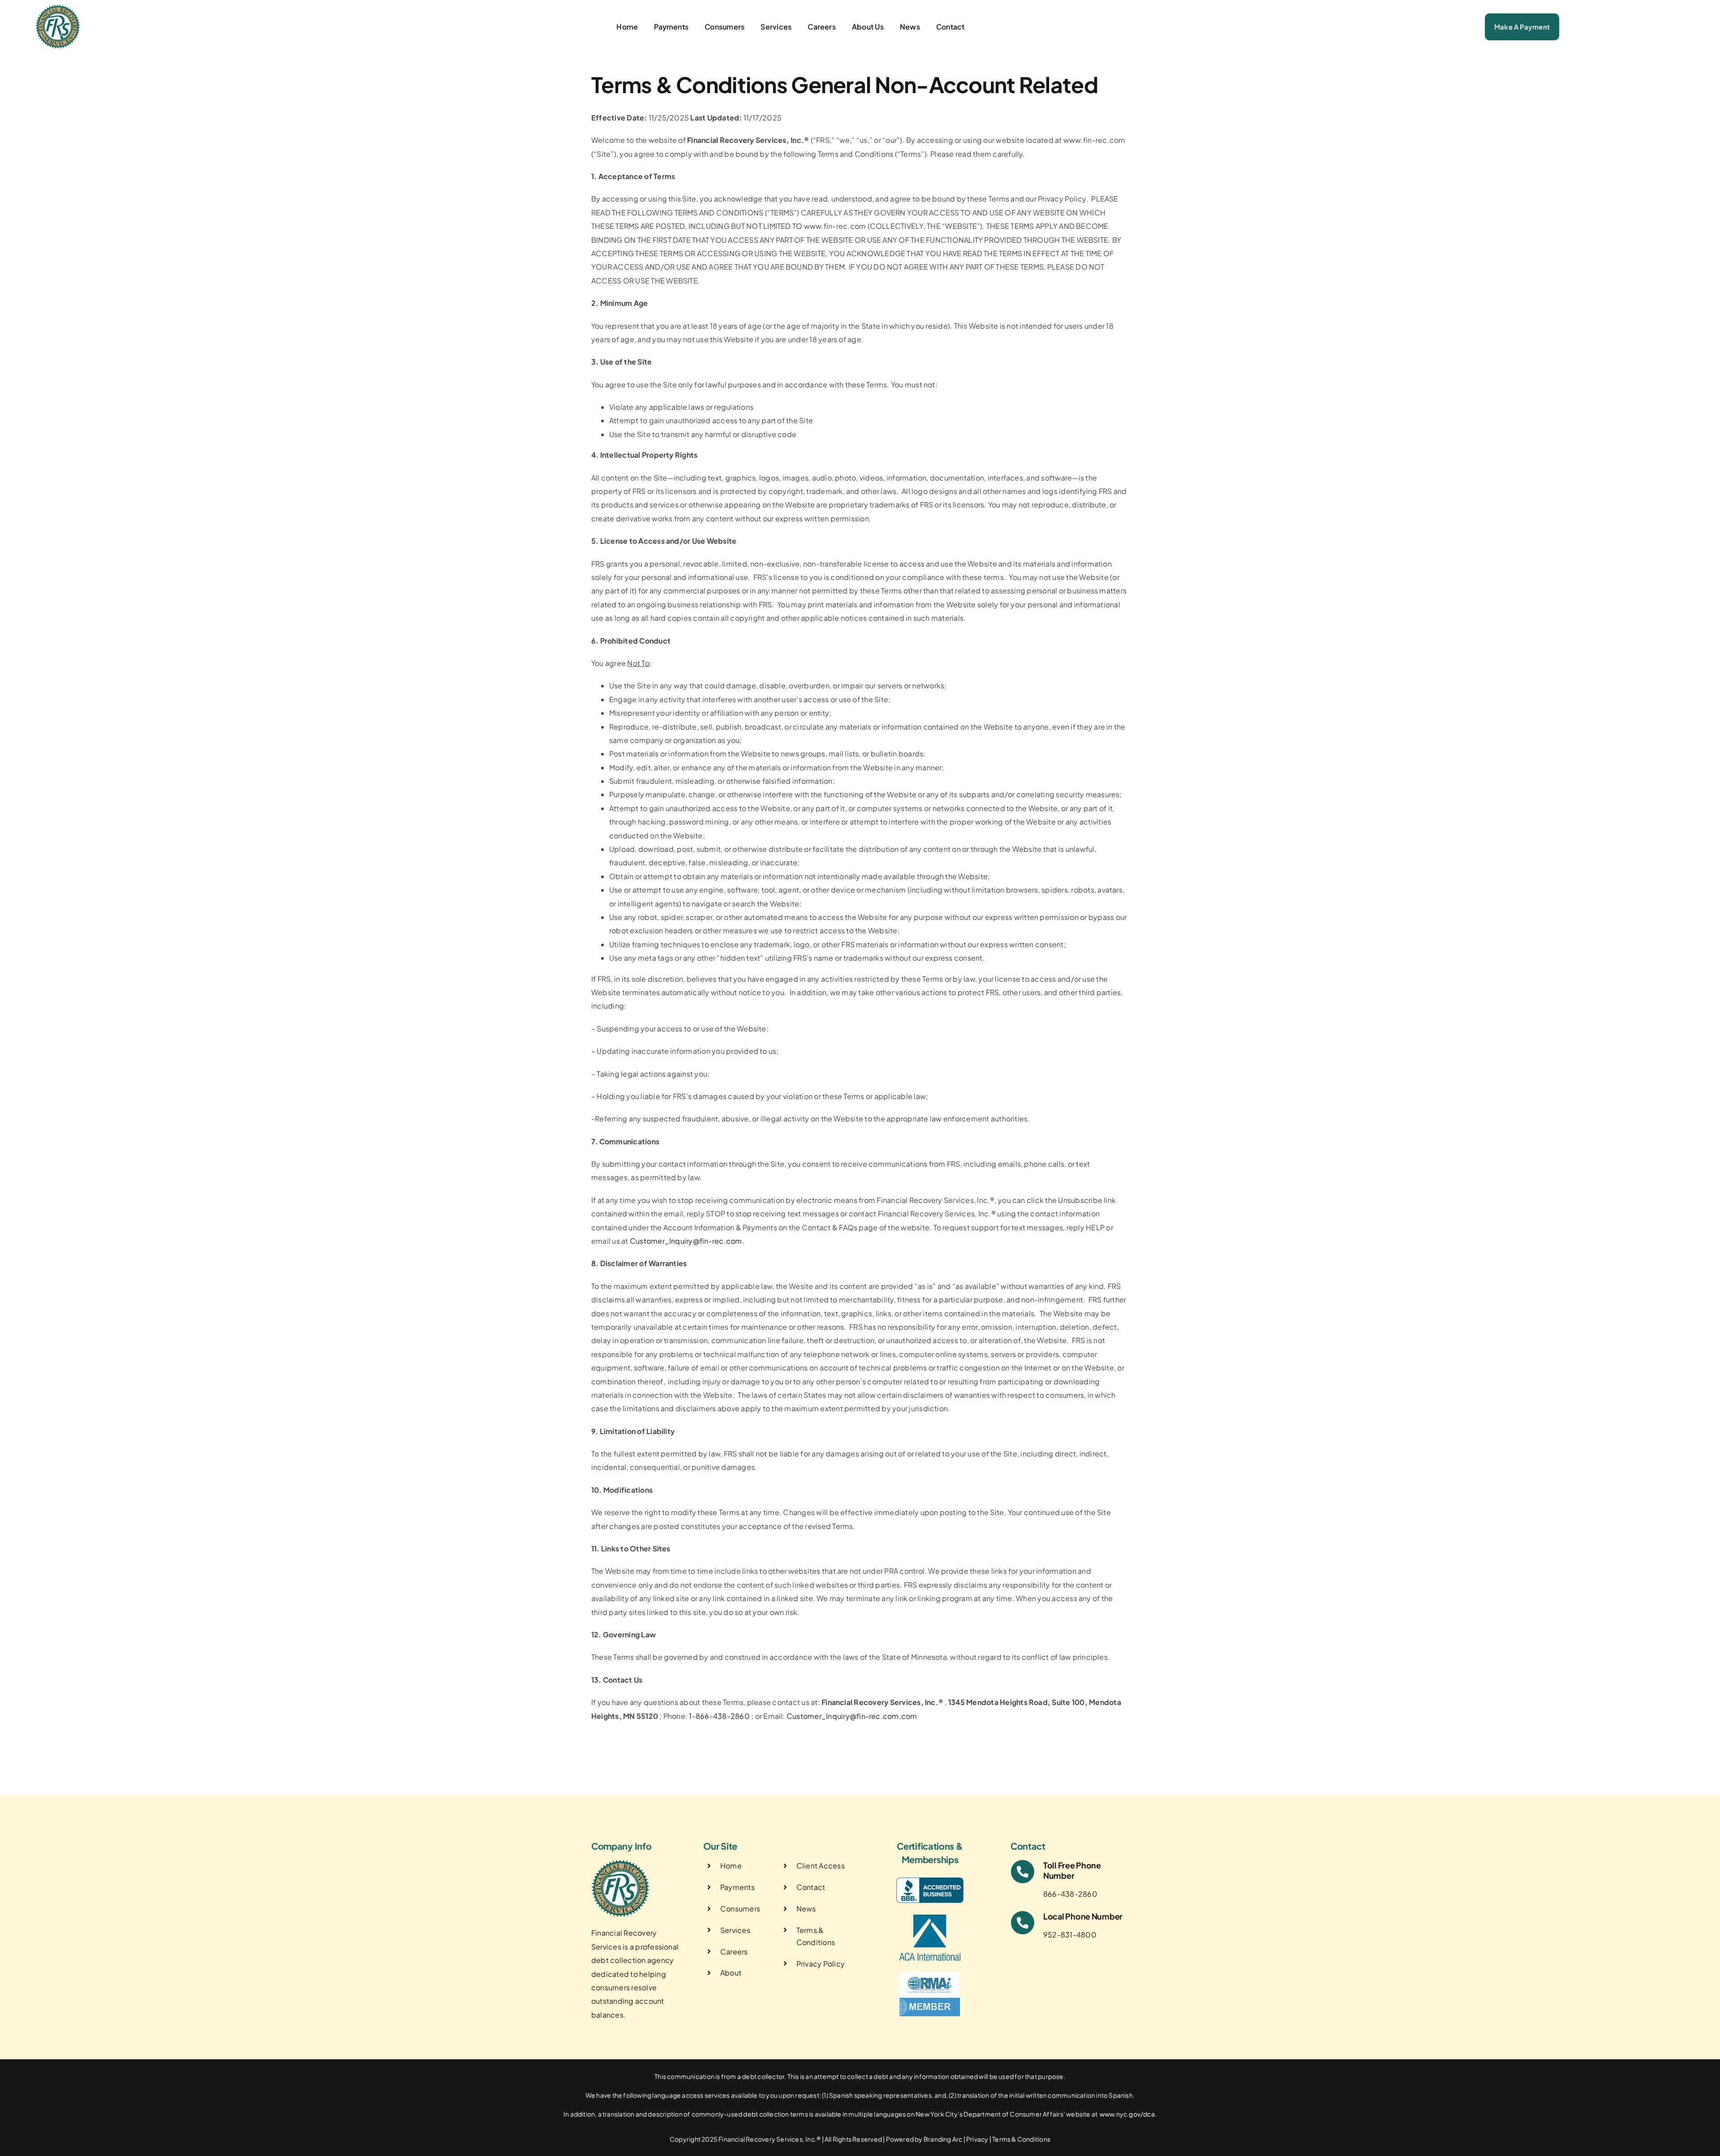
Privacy (977, 2139)
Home (731, 1866)
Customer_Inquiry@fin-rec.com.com (852, 1716)
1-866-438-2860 (719, 1716)
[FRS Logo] (58, 8)
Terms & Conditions (1021, 2139)
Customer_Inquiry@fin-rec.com (686, 1241)
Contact (811, 1887)
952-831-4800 (1070, 1935)
